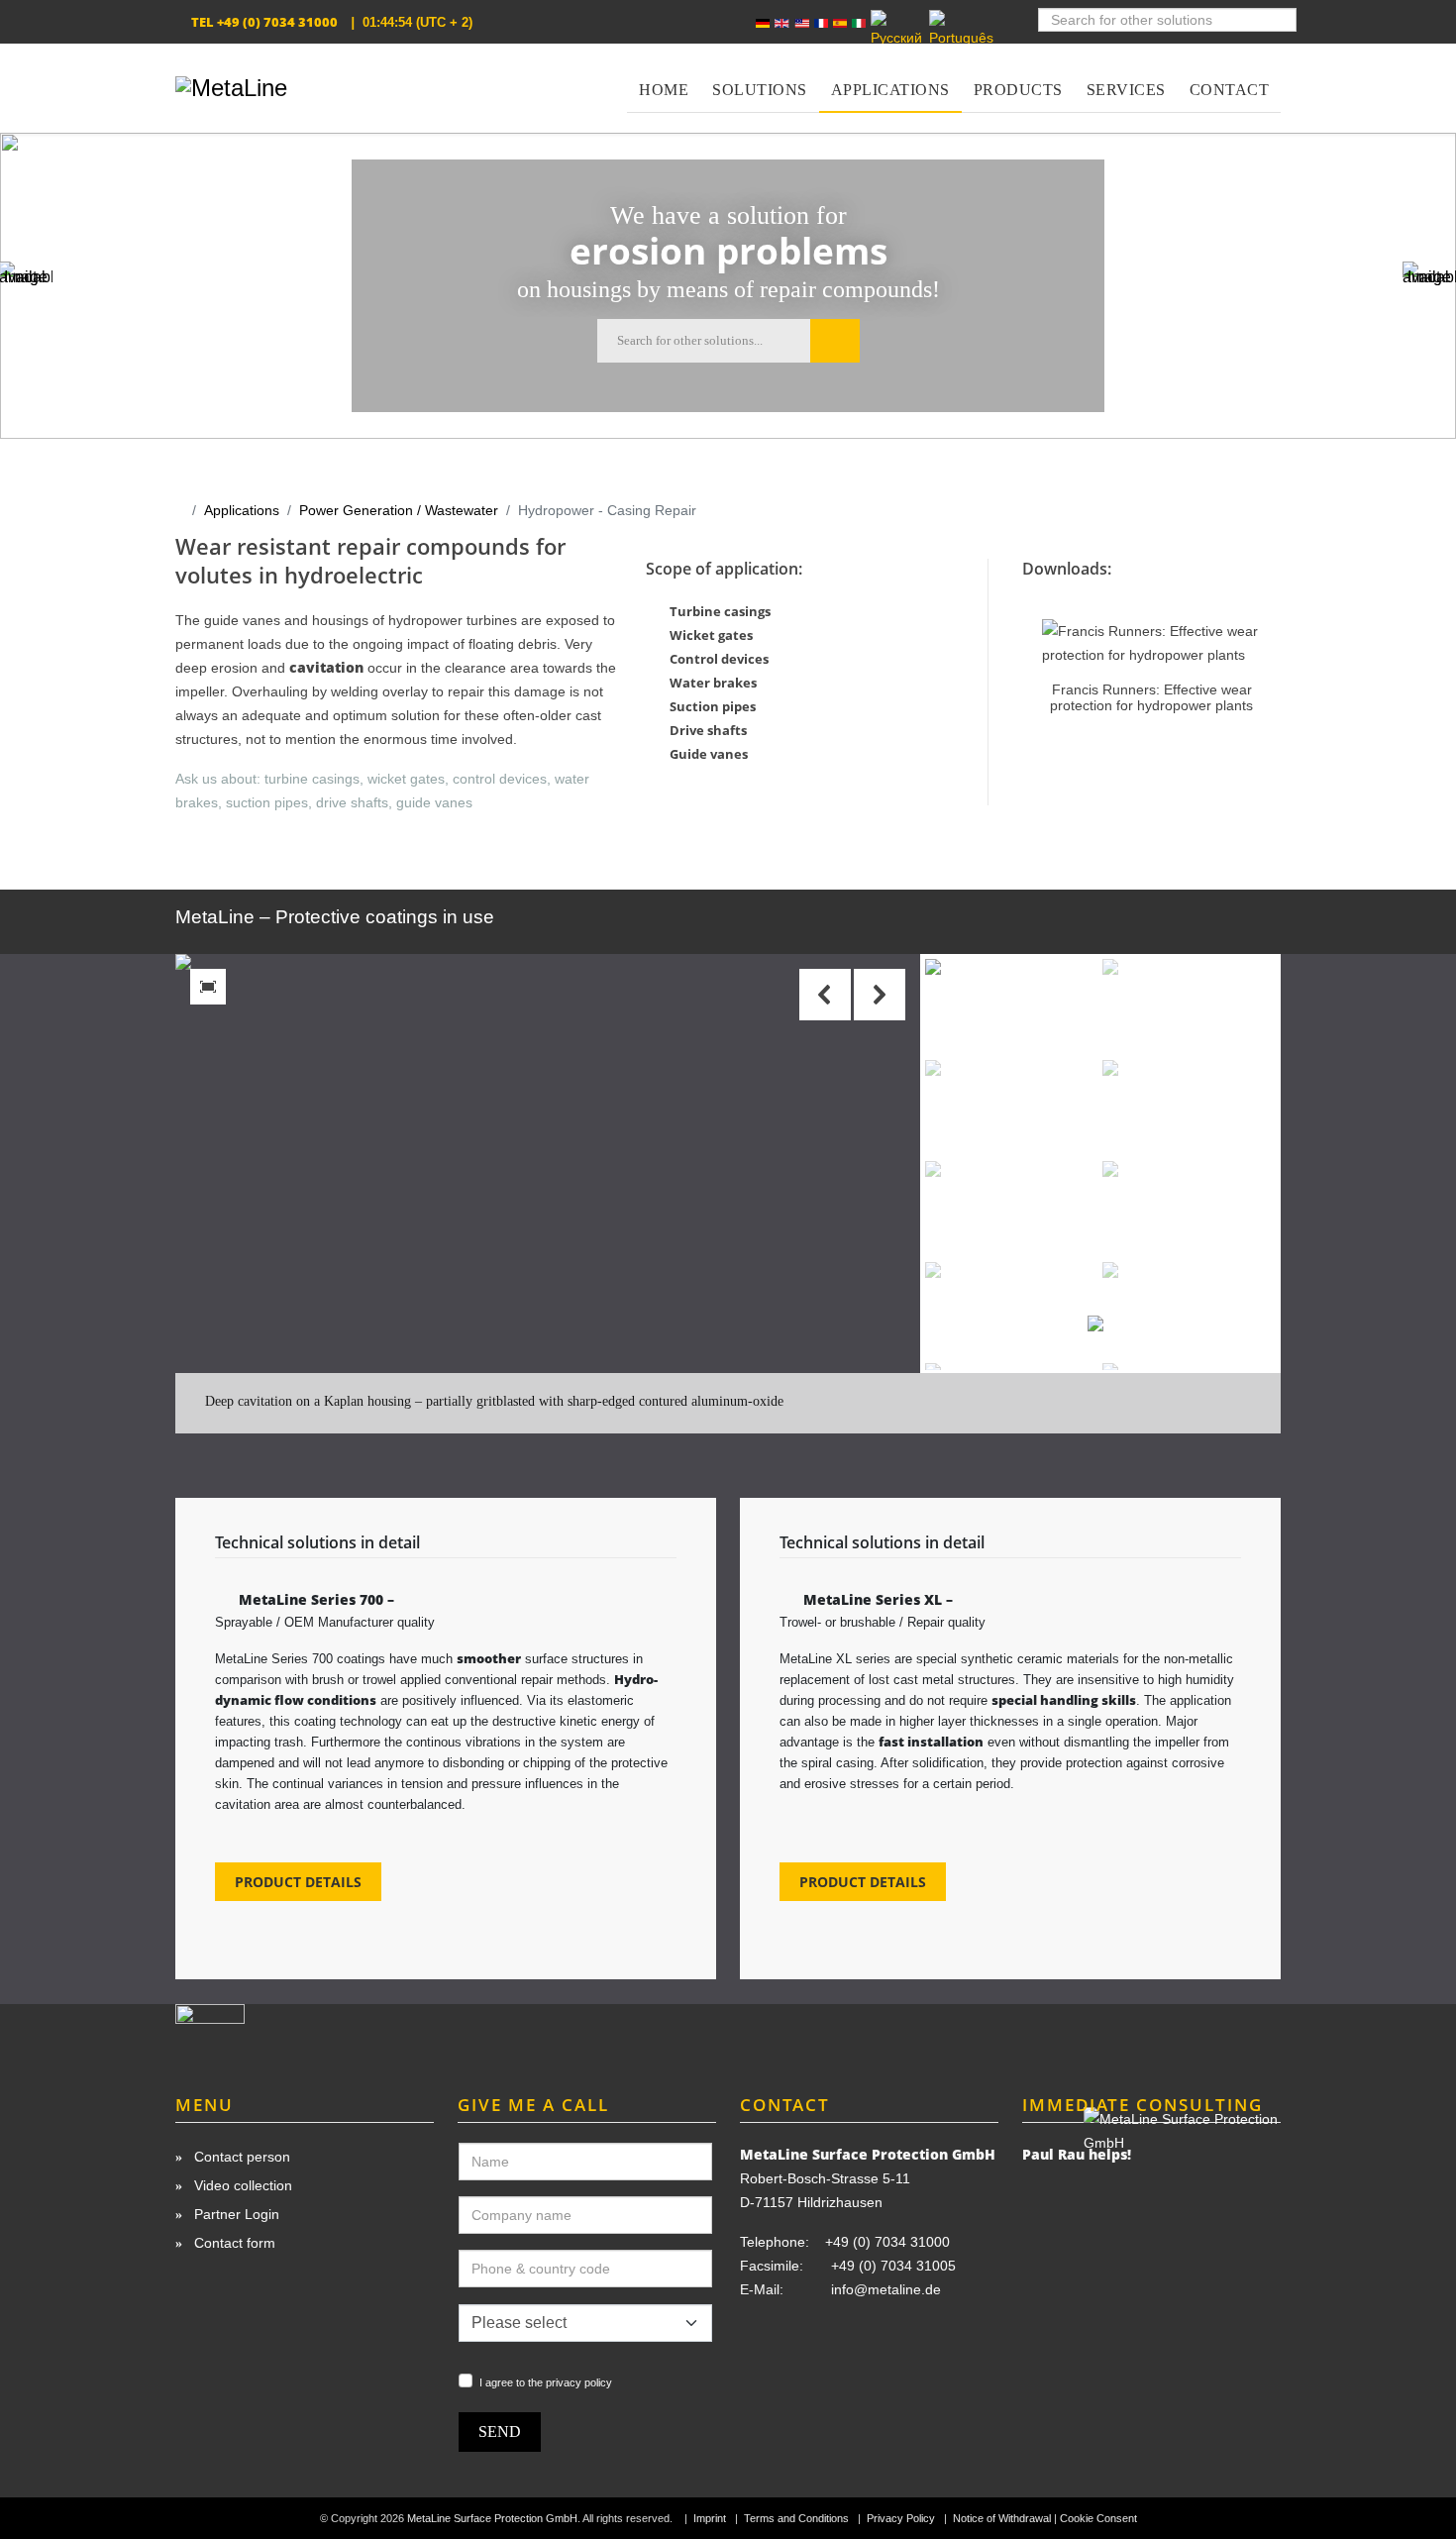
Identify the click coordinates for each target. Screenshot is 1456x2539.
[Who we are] (305, 2031)
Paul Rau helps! (1077, 2154)
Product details (298, 1882)
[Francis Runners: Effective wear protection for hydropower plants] (1151, 643)
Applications (242, 510)
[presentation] (1046, 650)
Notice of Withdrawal (1002, 2518)
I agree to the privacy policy (546, 2382)
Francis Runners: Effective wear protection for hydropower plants (1151, 697)
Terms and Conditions (796, 2518)
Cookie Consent (1098, 2518)
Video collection (241, 2185)
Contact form (233, 2243)
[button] (880, 995)
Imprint (710, 2518)
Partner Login (235, 2214)
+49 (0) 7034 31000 (277, 22)
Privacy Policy (901, 2518)
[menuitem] (664, 78)
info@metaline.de (886, 2289)
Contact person (240, 2157)
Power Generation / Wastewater (399, 510)
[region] (728, 1194)
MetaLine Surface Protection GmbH (492, 2518)
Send (500, 2432)
